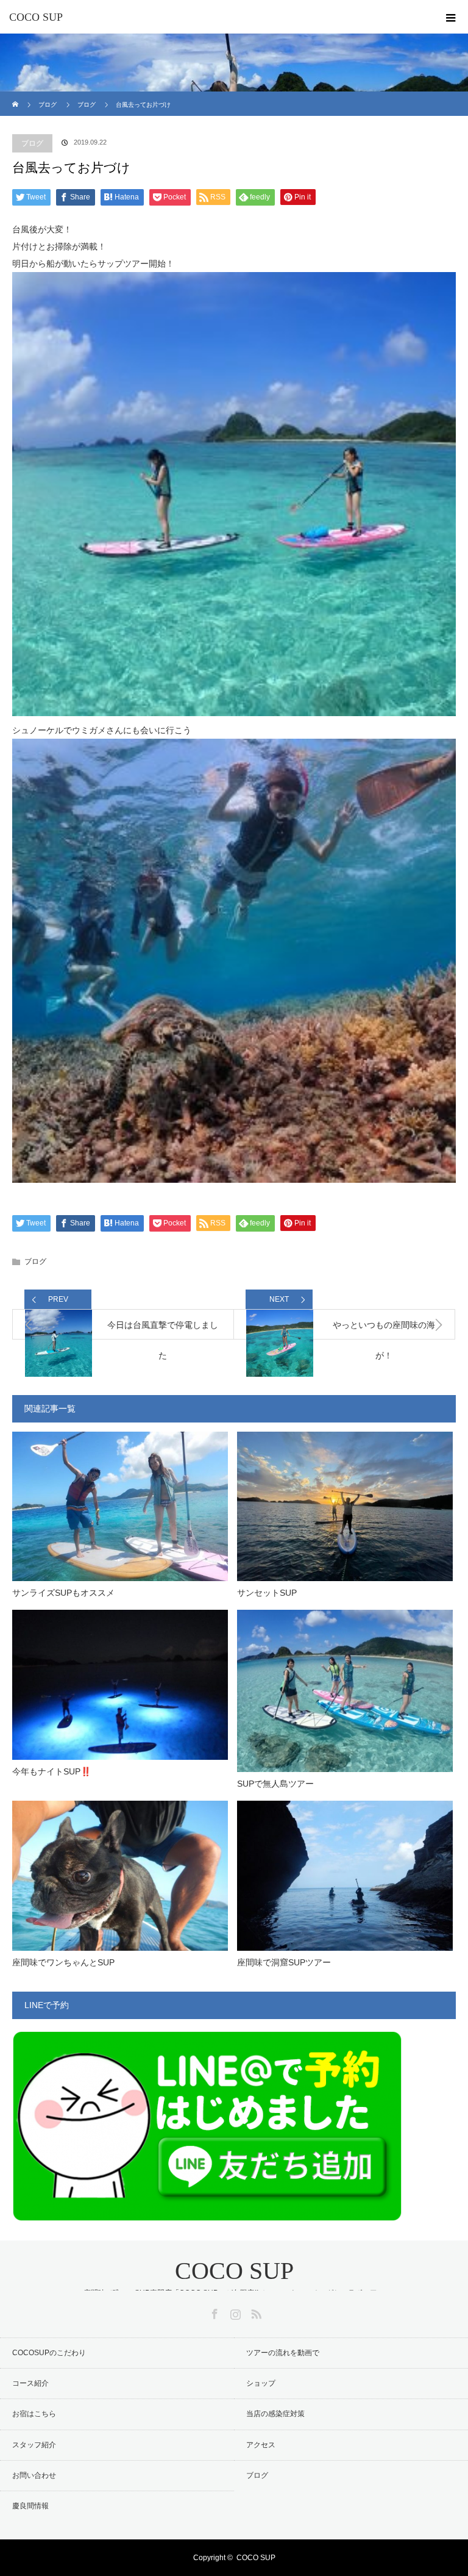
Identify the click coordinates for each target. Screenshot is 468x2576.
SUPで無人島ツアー (275, 1784)
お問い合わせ (34, 2475)
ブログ (32, 143)
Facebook (213, 2312)
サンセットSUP (267, 1593)
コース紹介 (30, 2383)
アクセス (261, 2445)
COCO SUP (36, 17)
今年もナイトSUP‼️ (51, 1771)
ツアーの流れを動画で (283, 2353)
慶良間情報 (30, 2506)
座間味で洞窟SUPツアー (284, 1962)
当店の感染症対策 (275, 2414)
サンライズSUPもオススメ (63, 1593)
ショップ (261, 2383)
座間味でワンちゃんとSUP (63, 1962)
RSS (255, 2312)
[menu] (451, 17)
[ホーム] (16, 96)
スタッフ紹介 (34, 2445)
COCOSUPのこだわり (49, 2353)
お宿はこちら (34, 2414)
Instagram (234, 2312)
